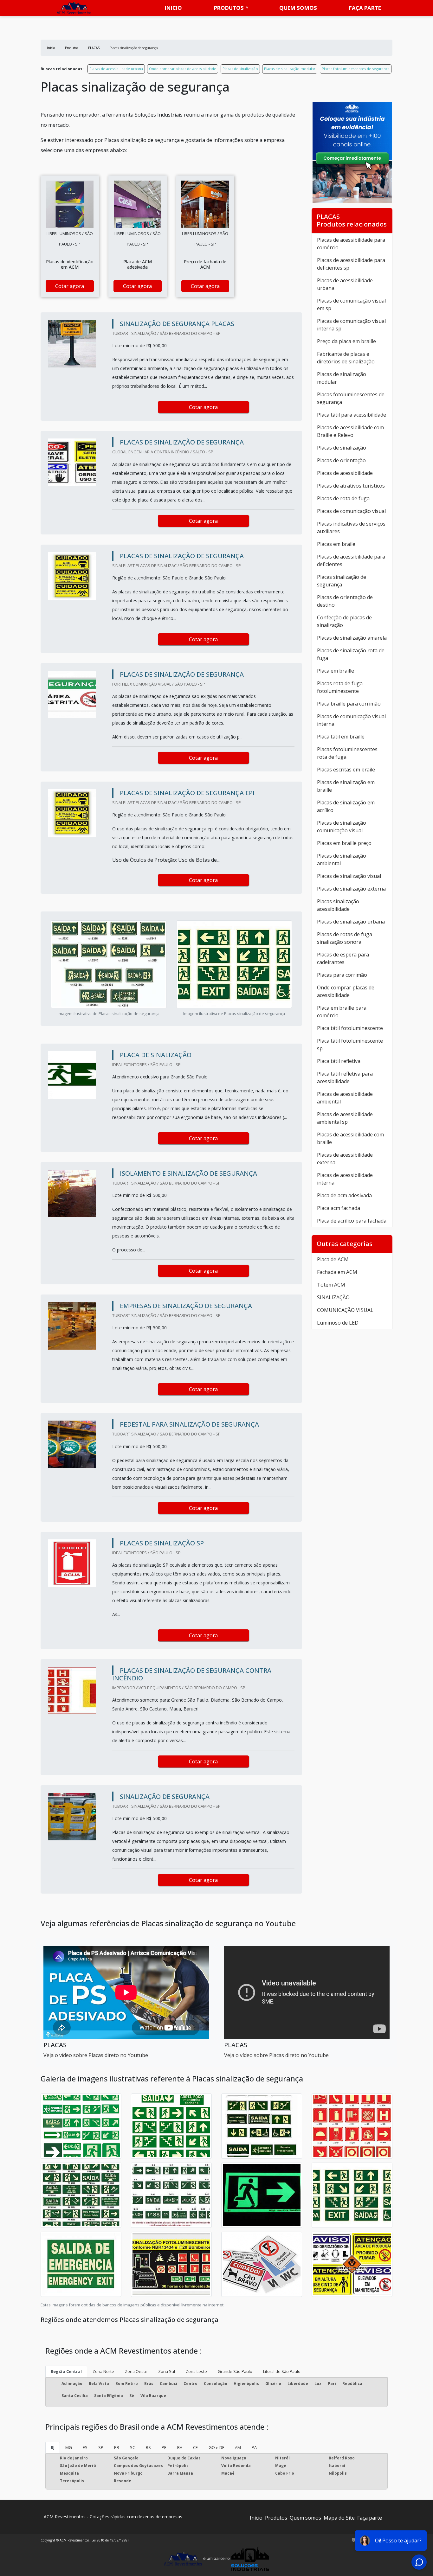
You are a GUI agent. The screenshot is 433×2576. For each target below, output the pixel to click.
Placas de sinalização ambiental (342, 860)
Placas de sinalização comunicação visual (342, 827)
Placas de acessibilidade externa (345, 1159)
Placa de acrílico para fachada (352, 1221)
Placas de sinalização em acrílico (346, 806)
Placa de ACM (333, 1259)
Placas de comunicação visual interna (351, 720)
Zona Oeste (136, 2371)
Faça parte (365, 8)
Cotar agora (70, 286)
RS (148, 2447)
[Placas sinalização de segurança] (70, 204)
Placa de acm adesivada (344, 1195)
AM (238, 2447)
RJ (53, 2447)
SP (101, 2447)
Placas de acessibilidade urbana (116, 69)
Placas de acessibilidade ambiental (345, 1098)
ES (85, 2447)
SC (132, 2447)
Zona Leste (196, 2371)
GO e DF (216, 2447)
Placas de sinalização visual (349, 876)
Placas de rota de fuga (343, 498)
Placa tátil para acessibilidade (352, 415)
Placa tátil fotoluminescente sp (350, 1045)
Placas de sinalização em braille (346, 786)
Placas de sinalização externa (351, 889)
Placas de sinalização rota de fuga (351, 654)
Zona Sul (167, 2371)
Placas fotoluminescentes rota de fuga (347, 753)
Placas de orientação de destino (345, 601)
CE (195, 2447)
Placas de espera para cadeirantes (343, 958)
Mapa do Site (339, 2518)
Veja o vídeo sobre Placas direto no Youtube (96, 2055)
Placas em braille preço (344, 843)
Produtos (229, 8)
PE (164, 2447)
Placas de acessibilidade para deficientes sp (351, 264)
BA (180, 2447)
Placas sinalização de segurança (342, 581)
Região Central (66, 2371)
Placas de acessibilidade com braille (350, 1138)
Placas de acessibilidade (345, 473)
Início (256, 2518)
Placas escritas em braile (346, 770)
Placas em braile (336, 544)
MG (69, 2447)
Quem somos (298, 8)
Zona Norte (103, 2371)
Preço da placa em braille (346, 341)
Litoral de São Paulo (282, 2371)
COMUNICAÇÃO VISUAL (345, 1310)
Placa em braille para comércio (342, 1012)
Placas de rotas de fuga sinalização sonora (345, 938)
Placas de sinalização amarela (352, 638)
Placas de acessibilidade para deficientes (351, 560)
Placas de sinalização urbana (351, 922)
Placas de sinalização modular (290, 69)
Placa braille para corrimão (349, 704)
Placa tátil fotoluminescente (350, 1028)
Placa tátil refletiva (339, 1061)
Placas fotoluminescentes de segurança (356, 69)
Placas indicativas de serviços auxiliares (351, 527)
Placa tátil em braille (341, 737)
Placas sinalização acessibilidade (338, 905)
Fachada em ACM (337, 1272)
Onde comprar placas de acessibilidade (183, 69)
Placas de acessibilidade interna (345, 1179)
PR (117, 2447)
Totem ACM (331, 1285)
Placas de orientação (341, 460)
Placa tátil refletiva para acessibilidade (345, 1077)
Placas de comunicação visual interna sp (351, 325)
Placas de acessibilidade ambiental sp (345, 1118)
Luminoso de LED (338, 1323)
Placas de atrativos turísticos (351, 486)
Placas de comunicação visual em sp (351, 304)
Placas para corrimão (342, 975)
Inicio (173, 8)
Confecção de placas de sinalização (344, 621)
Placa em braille (336, 671)
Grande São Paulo (235, 2371)
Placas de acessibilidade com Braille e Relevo (350, 431)
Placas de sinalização (240, 69)
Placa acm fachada (339, 1208)
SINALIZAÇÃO (333, 1297)
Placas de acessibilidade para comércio (351, 244)
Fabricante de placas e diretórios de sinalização (346, 358)
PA (254, 2447)
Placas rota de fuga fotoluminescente (340, 687)
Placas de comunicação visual (351, 511)
